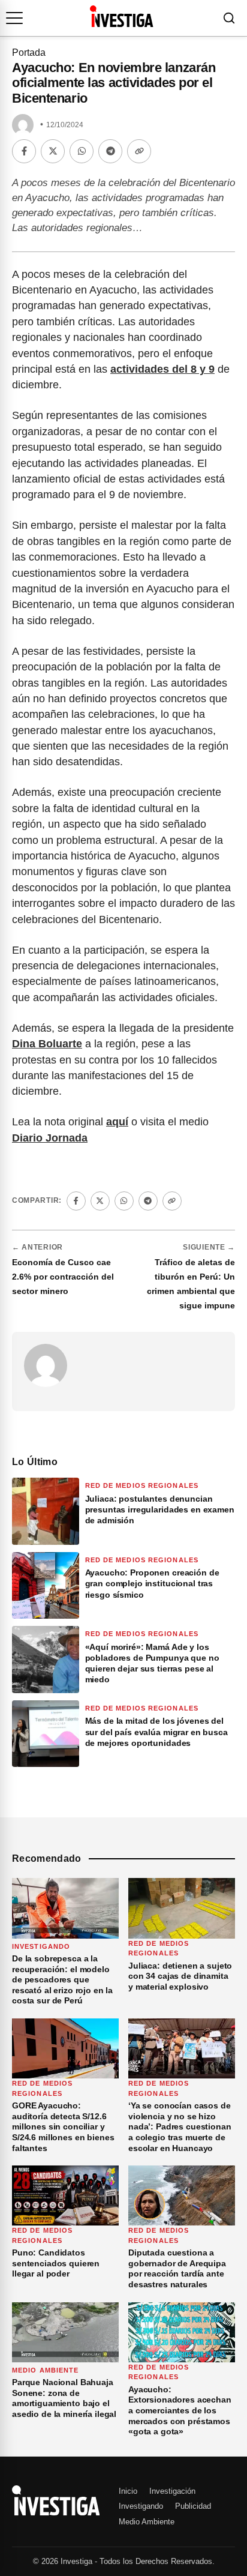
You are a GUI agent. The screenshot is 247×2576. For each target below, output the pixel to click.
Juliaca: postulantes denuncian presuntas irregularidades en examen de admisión (160, 1509)
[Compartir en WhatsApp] (82, 151)
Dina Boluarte (47, 1044)
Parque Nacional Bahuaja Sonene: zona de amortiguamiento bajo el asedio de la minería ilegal (64, 2398)
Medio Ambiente (45, 2370)
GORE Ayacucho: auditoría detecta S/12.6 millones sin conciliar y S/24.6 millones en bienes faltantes (63, 2126)
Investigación (172, 2491)
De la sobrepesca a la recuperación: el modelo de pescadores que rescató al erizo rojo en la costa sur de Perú (62, 1979)
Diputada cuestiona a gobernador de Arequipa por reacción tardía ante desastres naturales (177, 2268)
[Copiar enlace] (139, 151)
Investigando (41, 1946)
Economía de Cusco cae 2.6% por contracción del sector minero (63, 1277)
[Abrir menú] (14, 18)
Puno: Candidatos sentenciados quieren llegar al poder (56, 2263)
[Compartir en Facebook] (24, 151)
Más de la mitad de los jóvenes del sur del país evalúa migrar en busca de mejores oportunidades (156, 1732)
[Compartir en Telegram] (110, 151)
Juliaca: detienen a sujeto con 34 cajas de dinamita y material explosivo (180, 1976)
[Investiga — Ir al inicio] (121, 16)
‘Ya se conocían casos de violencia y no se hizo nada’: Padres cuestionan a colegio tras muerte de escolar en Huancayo (180, 2126)
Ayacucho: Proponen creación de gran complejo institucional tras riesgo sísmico (152, 1583)
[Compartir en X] (53, 151)
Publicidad (193, 2506)
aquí (117, 1122)
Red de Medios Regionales (142, 1485)
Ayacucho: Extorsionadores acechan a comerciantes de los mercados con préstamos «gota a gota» (180, 2410)
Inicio (128, 2491)
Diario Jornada (50, 1138)
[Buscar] (229, 18)
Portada (29, 53)
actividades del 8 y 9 (162, 369)
